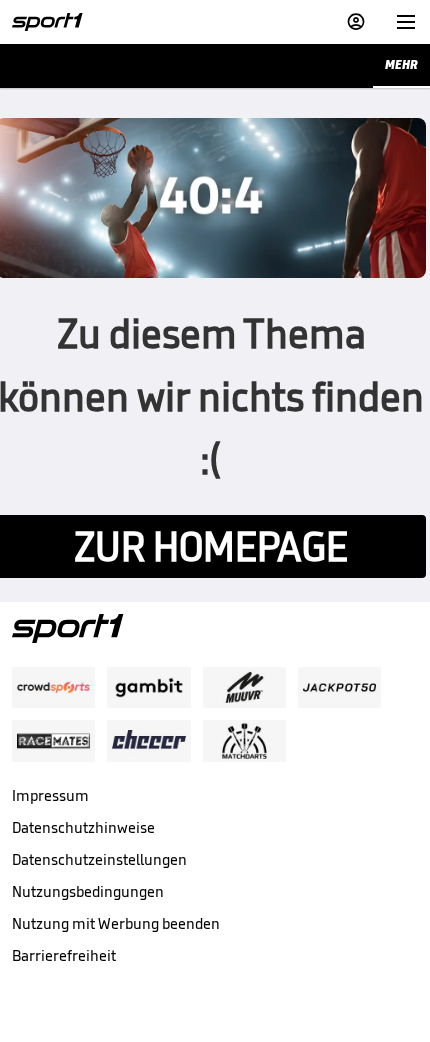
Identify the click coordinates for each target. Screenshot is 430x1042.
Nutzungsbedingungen (88, 891)
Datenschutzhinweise (83, 827)
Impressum (50, 795)
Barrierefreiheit (64, 955)
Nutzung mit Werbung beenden (116, 923)
